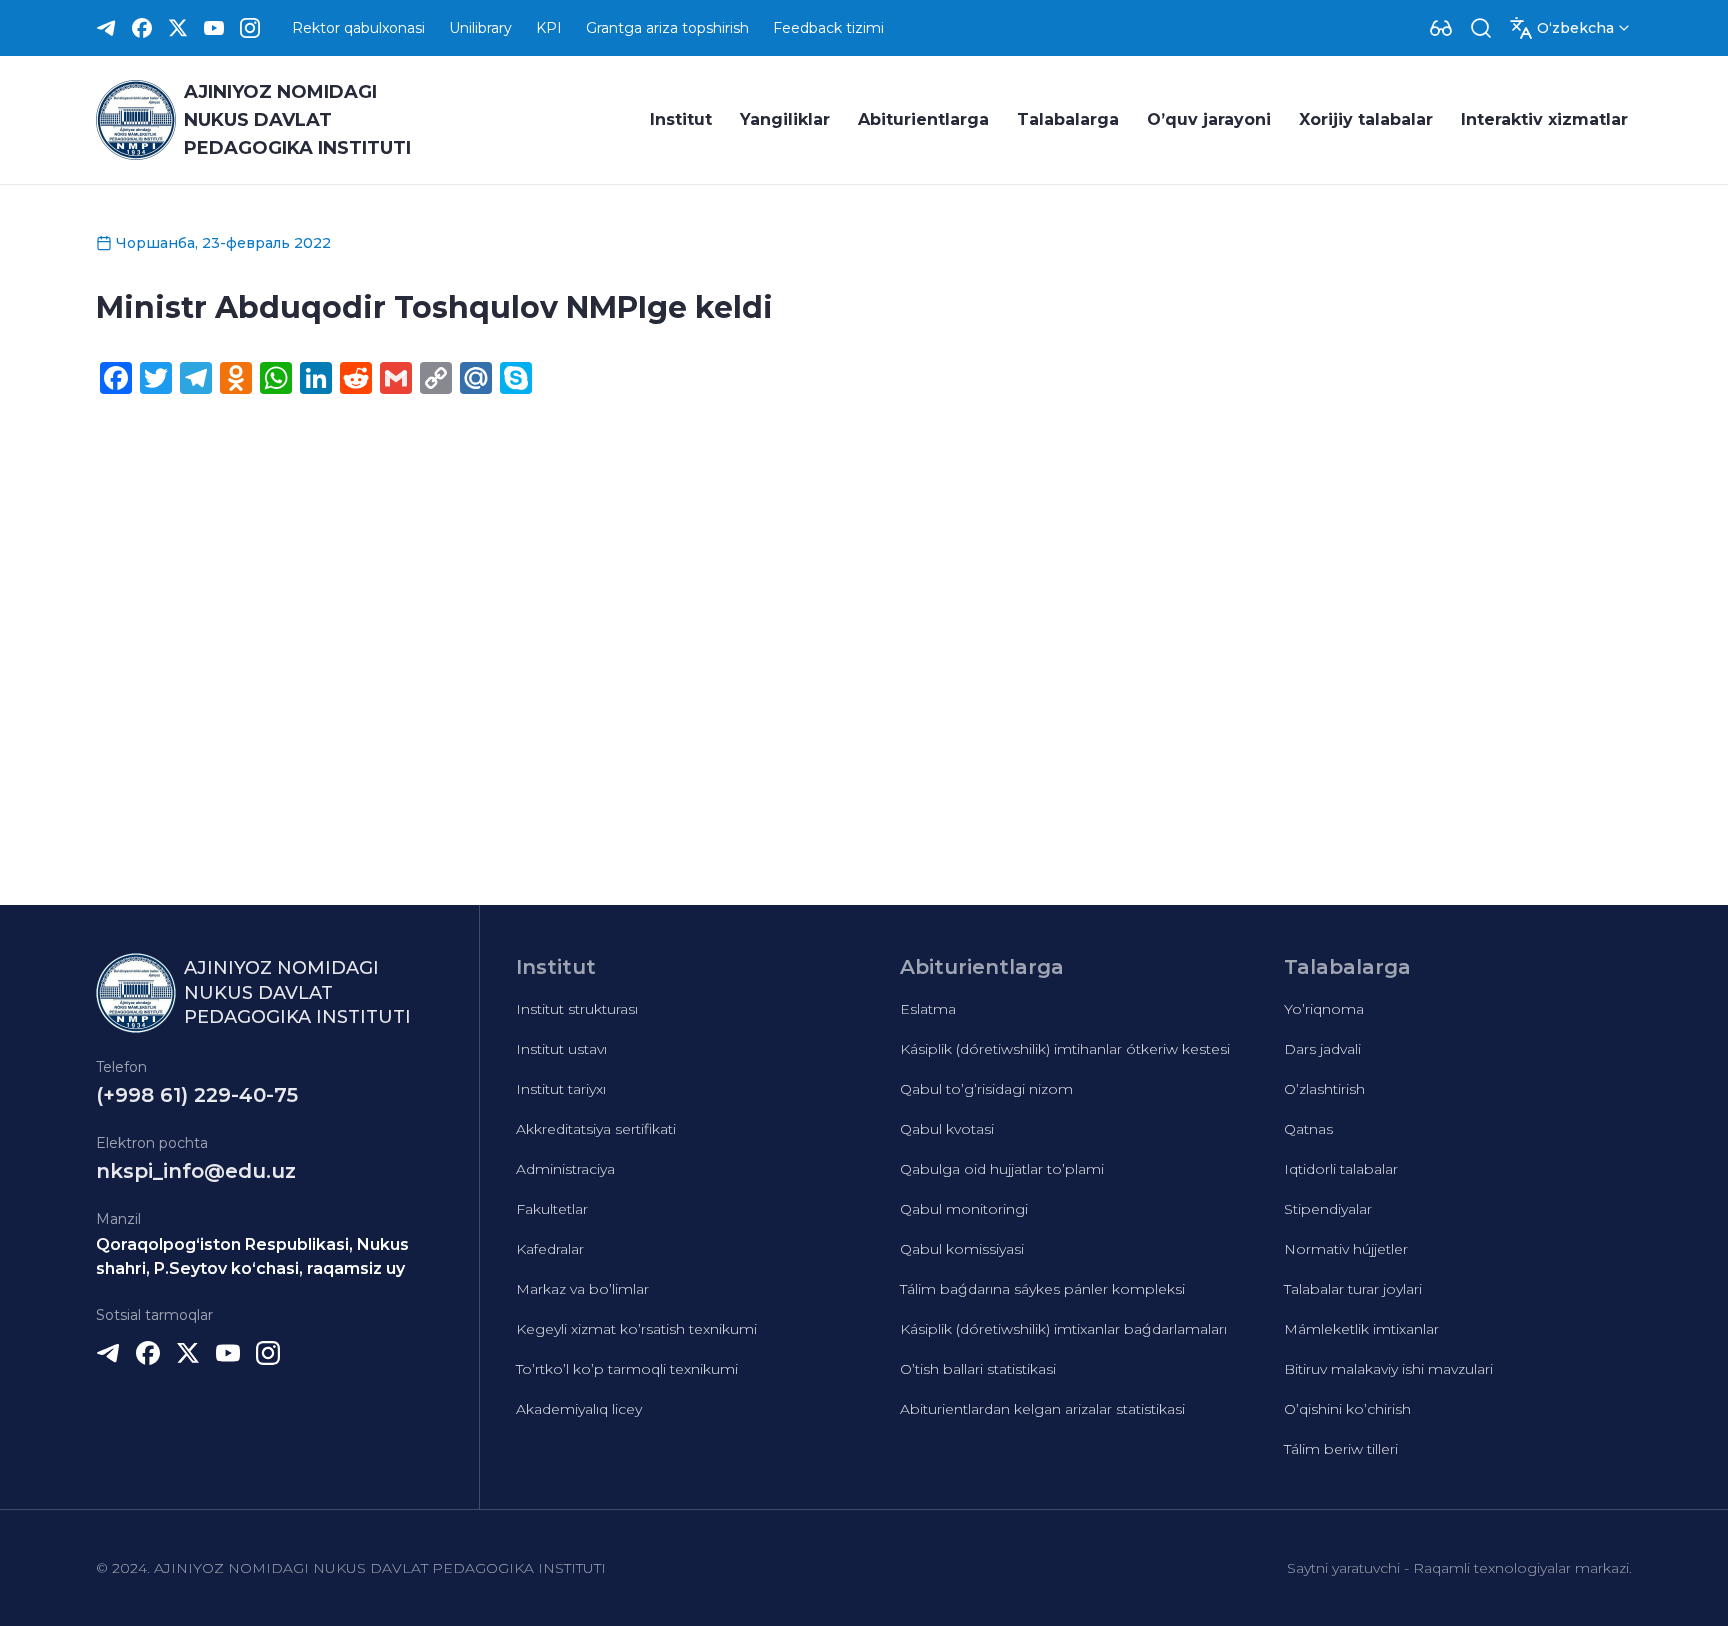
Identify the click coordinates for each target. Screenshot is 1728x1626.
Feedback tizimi (828, 28)
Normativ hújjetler (1346, 1249)
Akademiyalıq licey (579, 1409)
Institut (681, 119)
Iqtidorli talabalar (1341, 1169)
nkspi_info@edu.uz (196, 1171)
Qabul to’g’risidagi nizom (986, 1089)
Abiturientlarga (923, 119)
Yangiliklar (785, 119)
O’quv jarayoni (1209, 119)
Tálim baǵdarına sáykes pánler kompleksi (1042, 1289)
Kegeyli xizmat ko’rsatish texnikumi (636, 1329)
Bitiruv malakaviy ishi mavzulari (1388, 1369)
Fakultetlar (552, 1209)
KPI (549, 28)
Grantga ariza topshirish (667, 28)
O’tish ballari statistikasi (978, 1369)
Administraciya (565, 1169)
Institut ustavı (561, 1049)
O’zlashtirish (1324, 1089)
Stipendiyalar (1328, 1209)
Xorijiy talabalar (1366, 119)
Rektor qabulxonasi (358, 28)
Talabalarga (1068, 119)
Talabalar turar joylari (1353, 1289)
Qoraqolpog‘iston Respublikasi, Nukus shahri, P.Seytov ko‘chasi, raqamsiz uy (252, 1256)
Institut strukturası (577, 1009)
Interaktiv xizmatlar (1544, 119)
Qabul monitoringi (964, 1209)
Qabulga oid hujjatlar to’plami (1002, 1169)
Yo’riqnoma (1324, 1009)
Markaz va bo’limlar (582, 1289)
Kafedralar (550, 1249)
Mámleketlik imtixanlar (1361, 1329)
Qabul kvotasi (947, 1129)
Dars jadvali (1322, 1049)
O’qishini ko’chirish (1347, 1409)
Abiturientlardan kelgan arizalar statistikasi (1042, 1409)
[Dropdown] (1441, 28)
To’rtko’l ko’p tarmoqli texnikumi (627, 1369)
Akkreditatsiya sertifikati (596, 1129)
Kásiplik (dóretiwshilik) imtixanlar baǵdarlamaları (1063, 1329)
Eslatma (928, 1009)
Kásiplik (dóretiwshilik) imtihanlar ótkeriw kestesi (1065, 1049)
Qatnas (1308, 1129)
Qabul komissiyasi (962, 1249)
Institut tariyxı (561, 1089)
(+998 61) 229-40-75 (197, 1095)
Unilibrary (480, 28)
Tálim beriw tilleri (1341, 1449)
